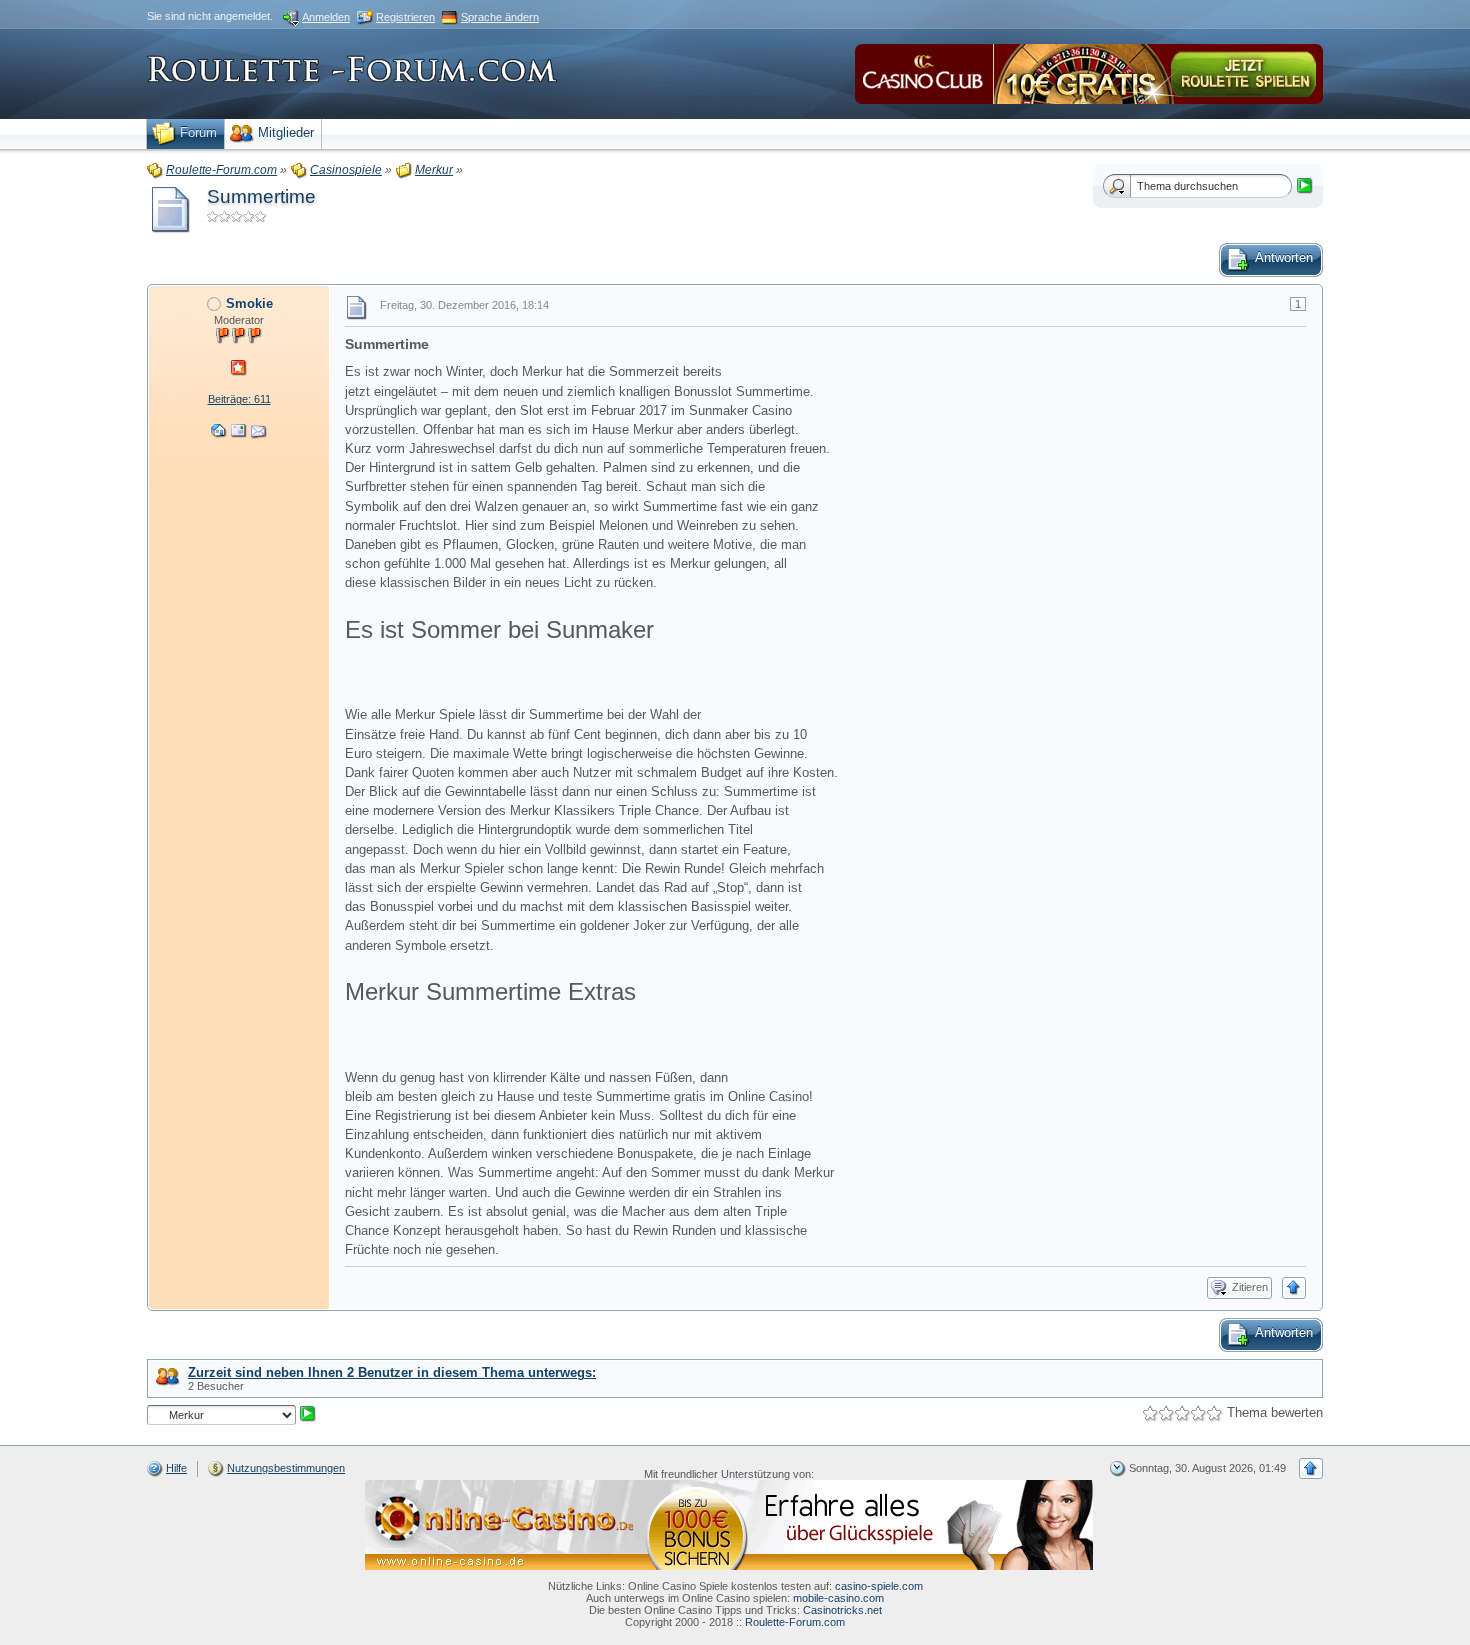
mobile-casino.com (838, 1598)
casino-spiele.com (879, 1586)
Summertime (261, 196)
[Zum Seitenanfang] (1294, 1288)
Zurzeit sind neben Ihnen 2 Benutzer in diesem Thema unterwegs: (392, 1372)
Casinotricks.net (842, 1610)
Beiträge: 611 (239, 399)
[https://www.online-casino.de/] (729, 1524)
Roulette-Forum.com (795, 1622)
